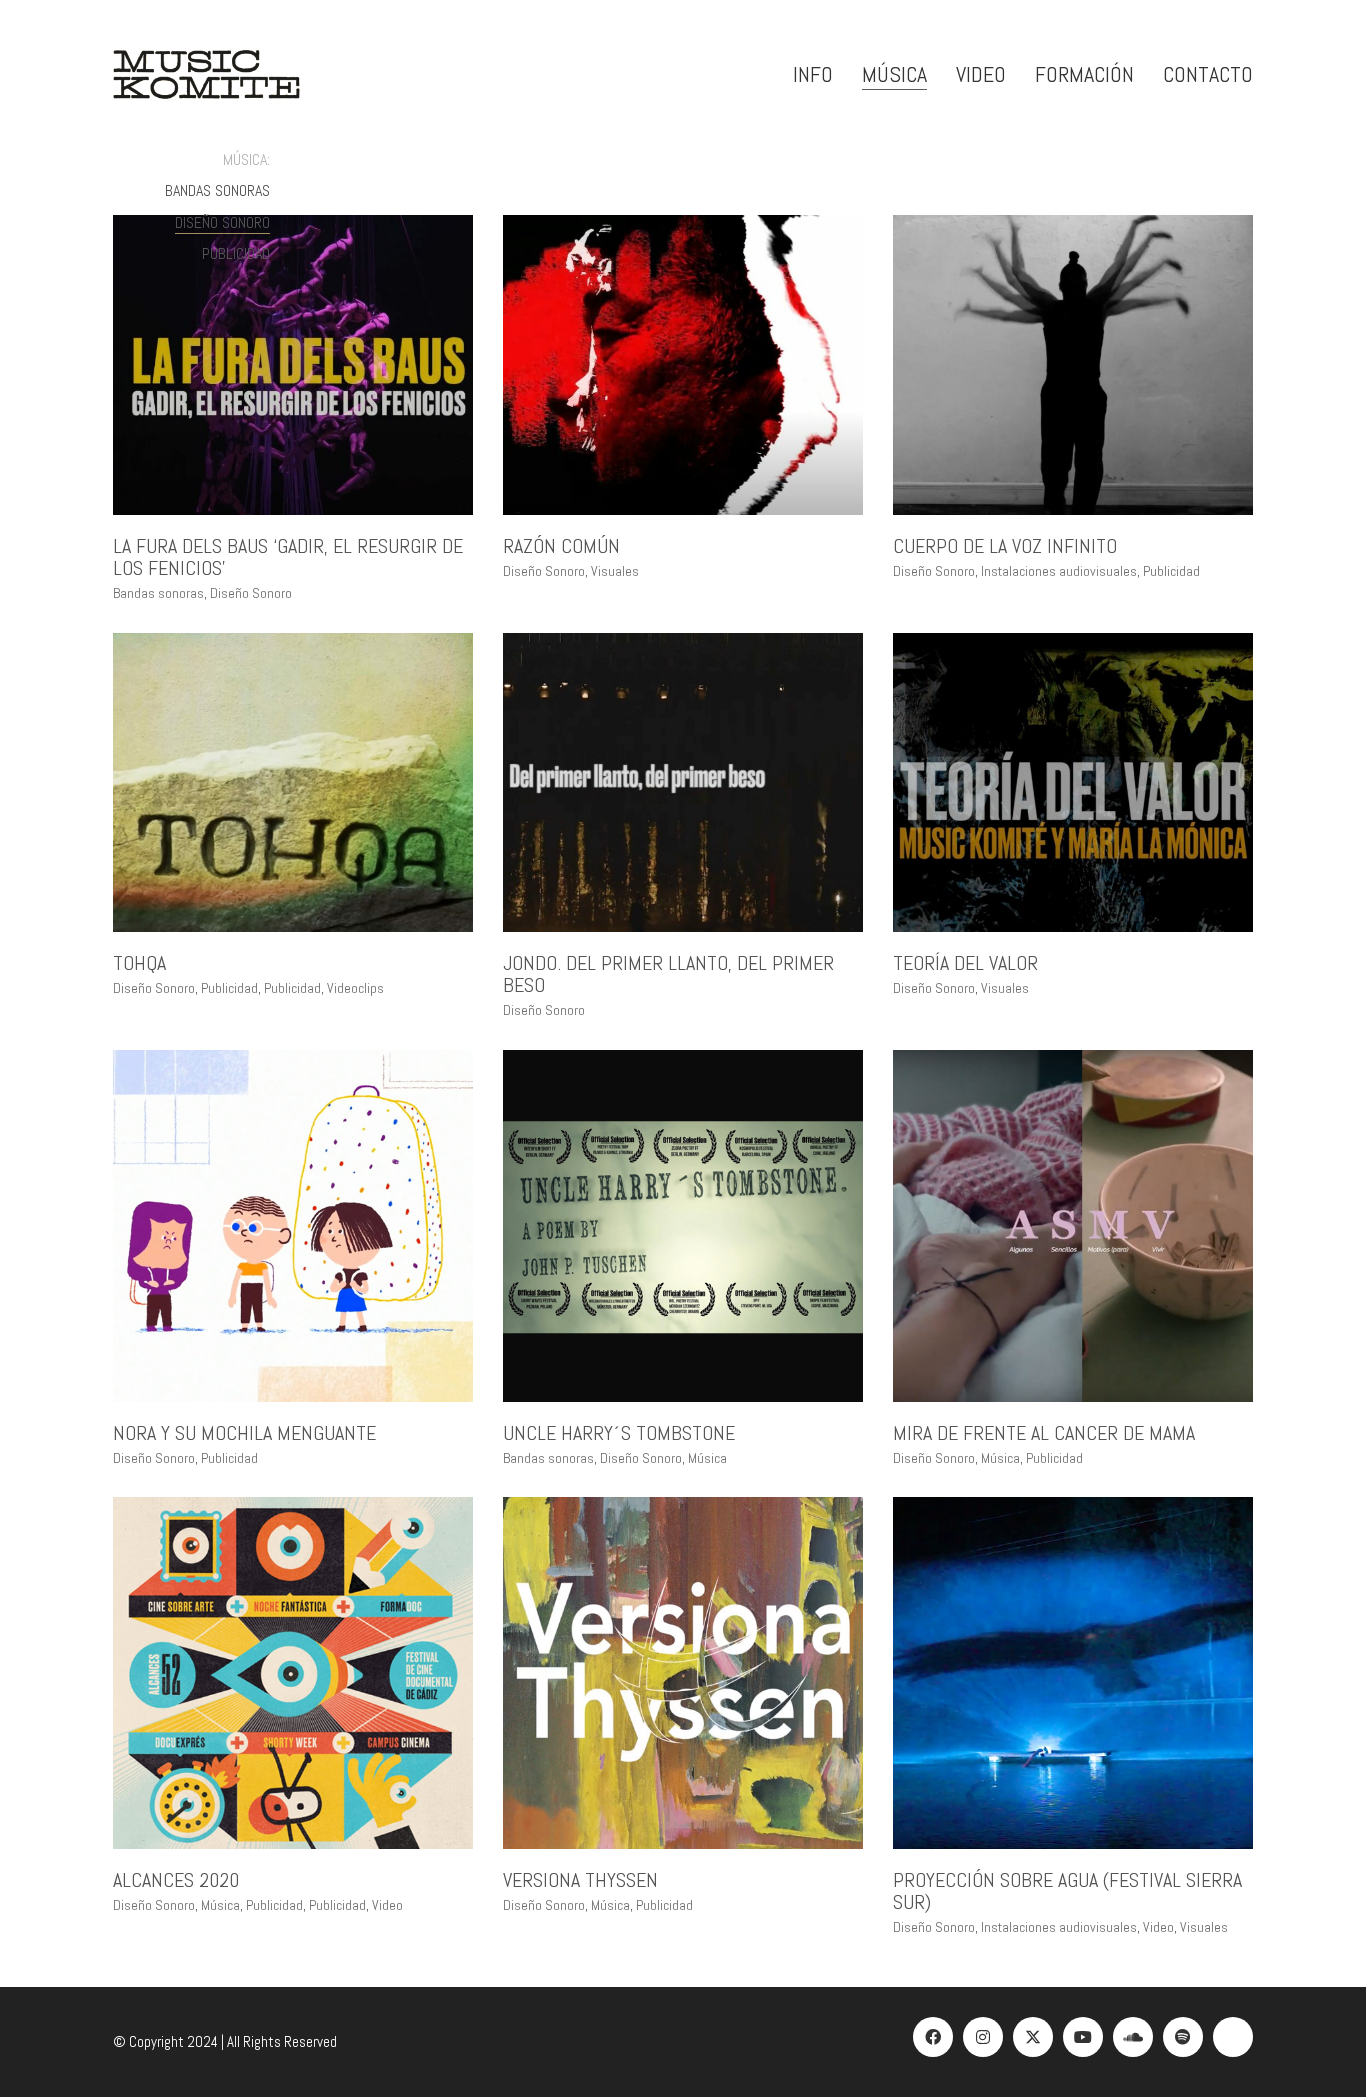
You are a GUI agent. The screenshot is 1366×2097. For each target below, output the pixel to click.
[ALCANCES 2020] (293, 1673)
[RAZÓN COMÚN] (683, 365)
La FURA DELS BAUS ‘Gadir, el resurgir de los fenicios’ (288, 557)
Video (1158, 1927)
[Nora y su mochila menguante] (293, 1226)
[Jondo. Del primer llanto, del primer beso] (683, 783)
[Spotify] (1183, 2037)
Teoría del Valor (965, 963)
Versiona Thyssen (580, 1880)
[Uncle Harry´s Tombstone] (683, 1226)
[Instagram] (983, 2037)
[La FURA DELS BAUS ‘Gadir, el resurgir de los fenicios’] (293, 365)
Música (707, 1458)
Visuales (615, 571)
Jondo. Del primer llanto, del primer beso (668, 974)
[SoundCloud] (1133, 2037)
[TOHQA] (293, 783)
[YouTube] (1083, 2037)
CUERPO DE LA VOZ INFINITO (1005, 546)
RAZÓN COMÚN (561, 546)
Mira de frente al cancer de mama (1044, 1433)
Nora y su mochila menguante (244, 1433)
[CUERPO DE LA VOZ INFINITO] (1073, 365)
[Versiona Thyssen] (683, 1673)
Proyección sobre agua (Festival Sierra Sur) (1067, 1891)
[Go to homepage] (206, 74)
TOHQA (139, 963)
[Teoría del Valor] (1073, 783)
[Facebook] (933, 2037)
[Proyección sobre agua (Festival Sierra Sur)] (1073, 1673)
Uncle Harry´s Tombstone (619, 1433)
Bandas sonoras (217, 190)
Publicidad (236, 253)
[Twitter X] (1033, 2037)
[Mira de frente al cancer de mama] (1073, 1226)
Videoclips (355, 988)
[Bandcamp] (1233, 2037)
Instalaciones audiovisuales (1059, 571)
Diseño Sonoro (222, 222)
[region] (260, 1952)
